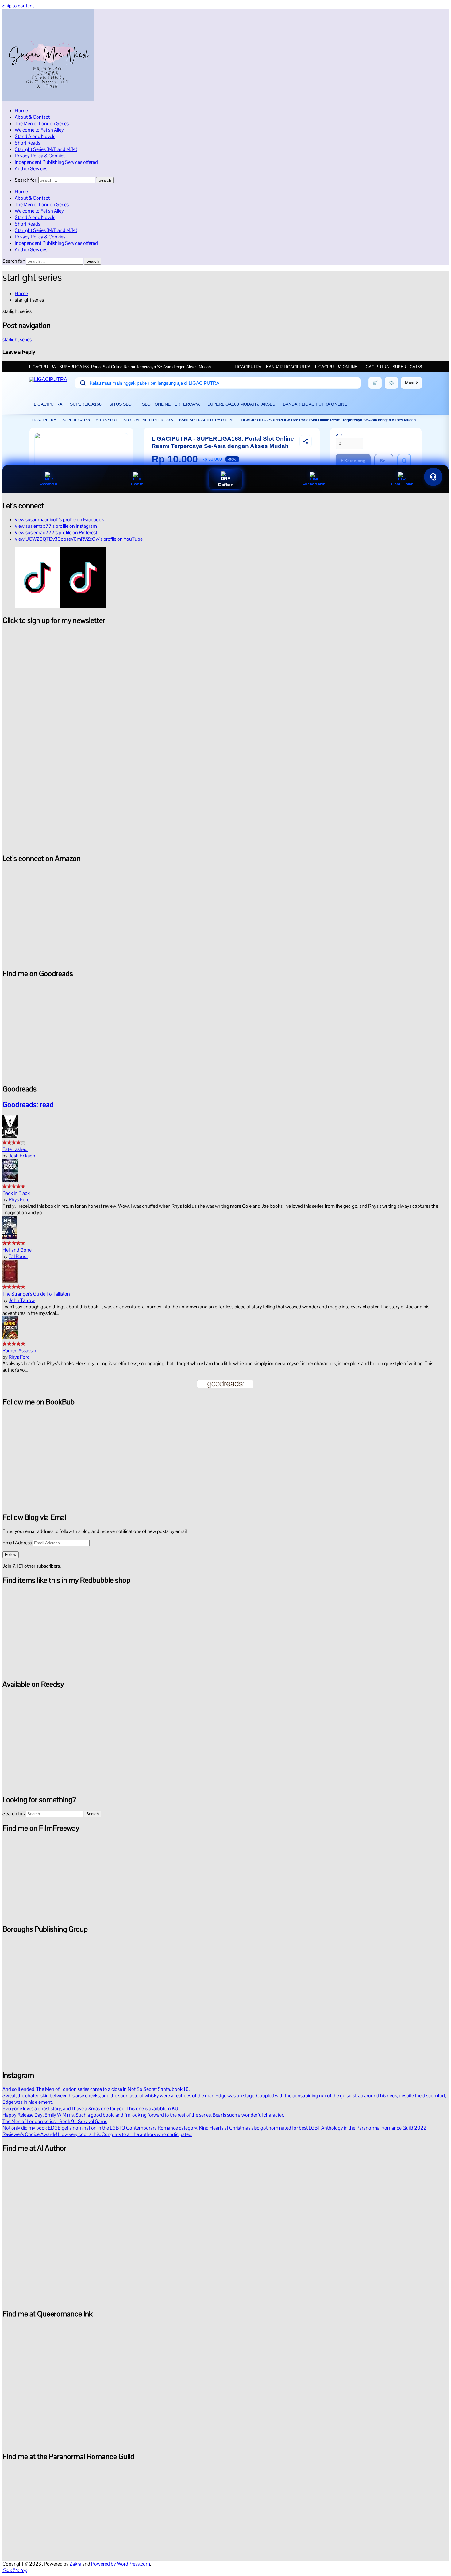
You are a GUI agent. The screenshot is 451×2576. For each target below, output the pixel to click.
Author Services (31, 169)
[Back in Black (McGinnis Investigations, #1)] (10, 1180)
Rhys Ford (19, 1200)
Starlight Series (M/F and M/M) (46, 149)
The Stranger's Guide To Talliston (36, 1294)
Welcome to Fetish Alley (39, 130)
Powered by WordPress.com (121, 2564)
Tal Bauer (18, 1256)
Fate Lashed (15, 1149)
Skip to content (18, 6)
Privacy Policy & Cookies (40, 156)
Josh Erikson (22, 1156)
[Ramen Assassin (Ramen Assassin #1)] (10, 1338)
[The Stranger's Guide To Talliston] (10, 1281)
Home (21, 111)
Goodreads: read (28, 1105)
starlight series (17, 340)
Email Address (18, 1543)
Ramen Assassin (19, 1351)
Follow (11, 1555)
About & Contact (32, 117)
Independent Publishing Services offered (56, 162)
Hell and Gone (17, 1250)
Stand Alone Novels (35, 136)
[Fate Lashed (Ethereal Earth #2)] (10, 1136)
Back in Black (16, 1193)
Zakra (75, 2564)
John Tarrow (22, 1300)
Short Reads (27, 143)
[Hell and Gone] (10, 1237)
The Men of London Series (42, 124)
